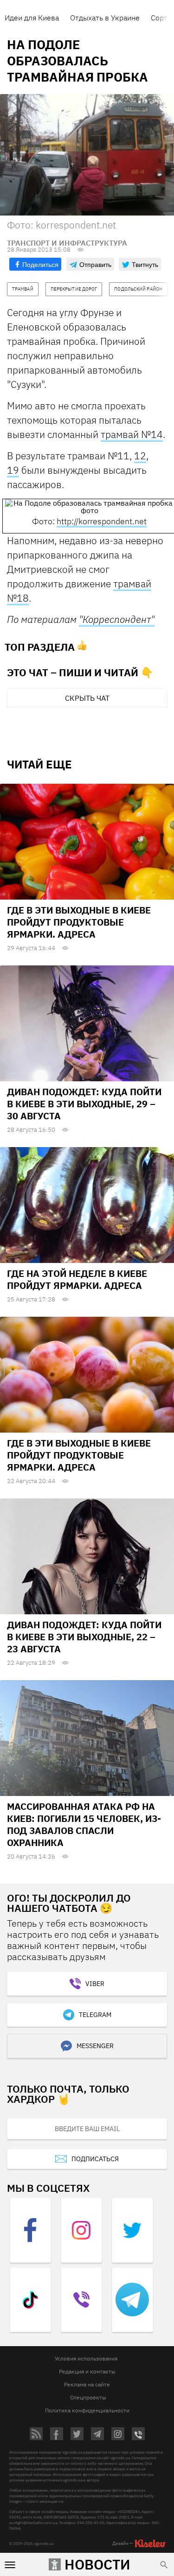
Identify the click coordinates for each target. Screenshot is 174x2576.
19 (13, 470)
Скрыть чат (87, 698)
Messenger (95, 2046)
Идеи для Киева (32, 18)
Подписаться (95, 2159)
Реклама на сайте (87, 2384)
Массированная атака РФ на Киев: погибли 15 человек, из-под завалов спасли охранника (84, 1824)
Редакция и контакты (87, 2371)
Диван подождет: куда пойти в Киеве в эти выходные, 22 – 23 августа (84, 1637)
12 (140, 456)
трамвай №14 (132, 434)
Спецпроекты (88, 2397)
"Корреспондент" (117, 619)
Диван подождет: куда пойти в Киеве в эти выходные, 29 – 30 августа (84, 1104)
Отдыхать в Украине (105, 18)
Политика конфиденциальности (87, 2410)
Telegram (95, 2015)
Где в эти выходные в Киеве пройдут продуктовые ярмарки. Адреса (79, 922)
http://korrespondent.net (102, 521)
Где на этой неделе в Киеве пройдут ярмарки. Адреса (77, 1279)
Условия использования (86, 2358)
